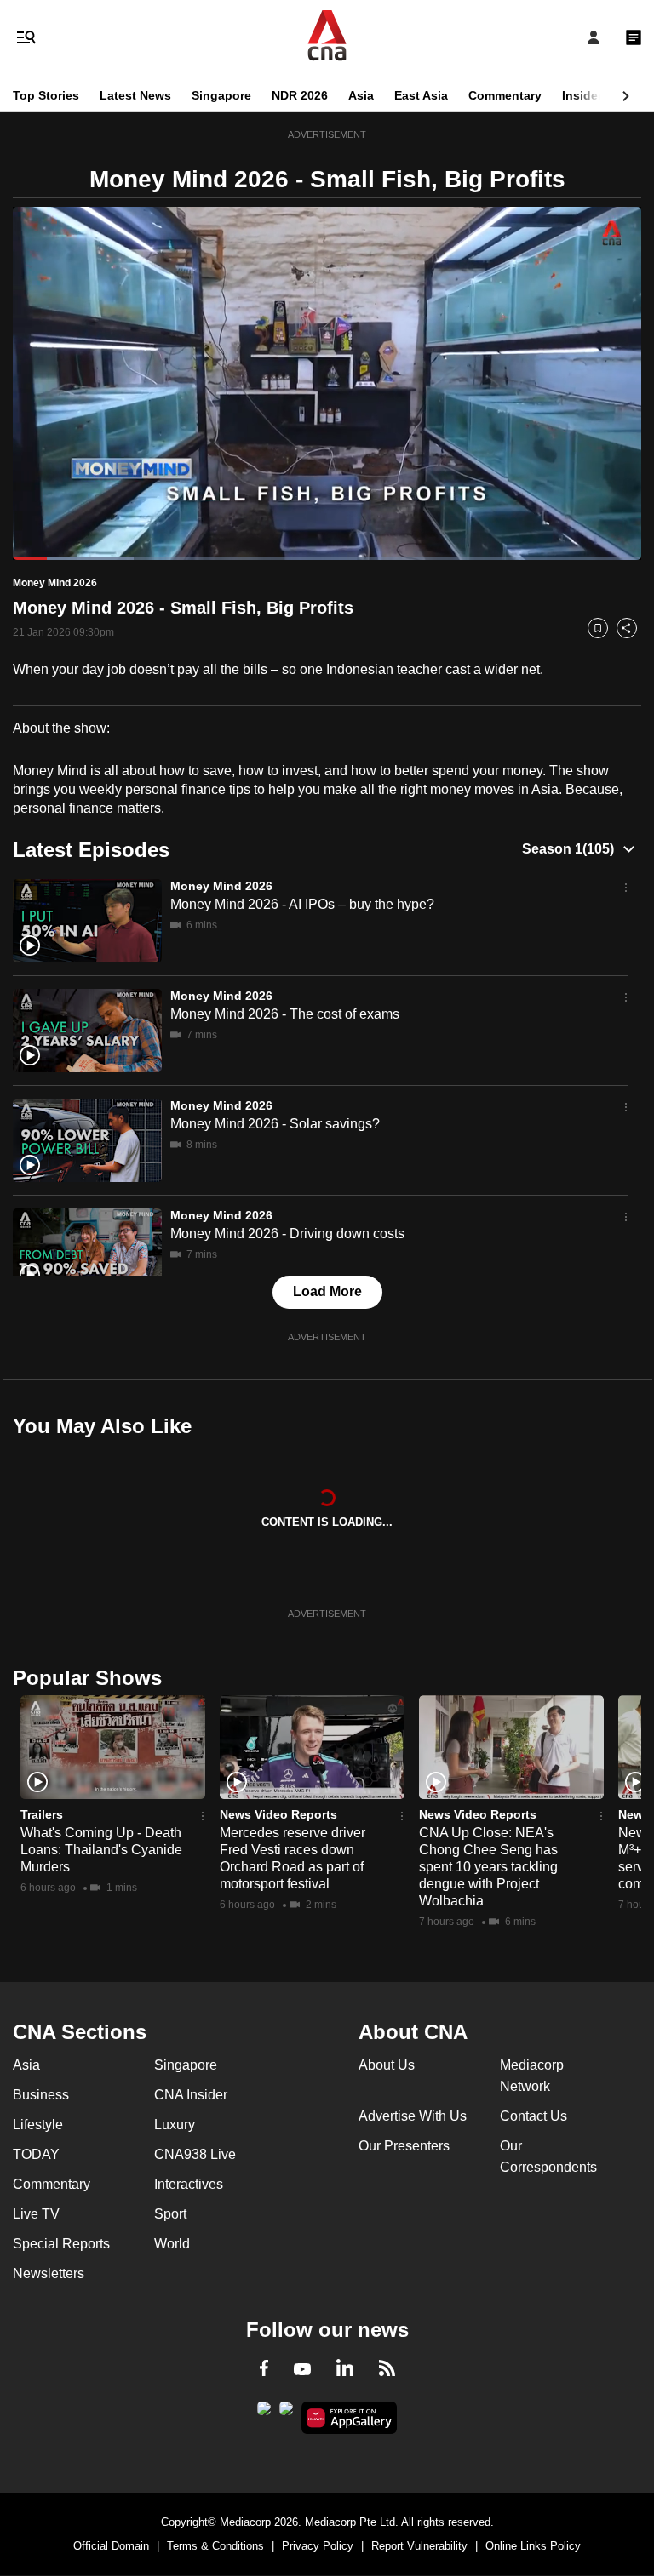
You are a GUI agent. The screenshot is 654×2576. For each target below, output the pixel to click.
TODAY (36, 2154)
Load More (327, 1291)
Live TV (36, 2214)
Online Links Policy (533, 2546)
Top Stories (46, 95)
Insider (582, 95)
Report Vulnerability (419, 2546)
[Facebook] (264, 2371)
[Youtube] (302, 2370)
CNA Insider (191, 2095)
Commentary (505, 95)
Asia (361, 95)
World (172, 2244)
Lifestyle (38, 2125)
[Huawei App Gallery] (350, 2418)
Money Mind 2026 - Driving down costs (287, 1234)
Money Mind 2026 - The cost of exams (285, 1014)
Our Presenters (404, 2146)
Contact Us (534, 2116)
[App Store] (286, 2413)
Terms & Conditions (215, 2546)
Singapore (221, 95)
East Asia (421, 95)
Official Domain (111, 2546)
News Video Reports (278, 1814)
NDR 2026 (300, 95)
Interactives (189, 2184)
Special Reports (61, 2244)
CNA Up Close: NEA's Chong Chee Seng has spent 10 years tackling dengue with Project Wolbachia (488, 1867)
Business (41, 2095)
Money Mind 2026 (221, 886)
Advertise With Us (413, 2116)
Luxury (175, 2125)
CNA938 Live (195, 2154)
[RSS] (387, 2371)
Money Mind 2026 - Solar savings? (275, 1124)
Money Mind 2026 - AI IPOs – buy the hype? (302, 904)
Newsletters (49, 2273)
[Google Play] (264, 2413)
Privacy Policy (318, 2546)
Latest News (135, 95)
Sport (170, 2214)
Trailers (42, 1814)
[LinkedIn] (345, 2371)
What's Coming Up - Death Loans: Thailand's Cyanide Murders (101, 1850)
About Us (387, 2065)
